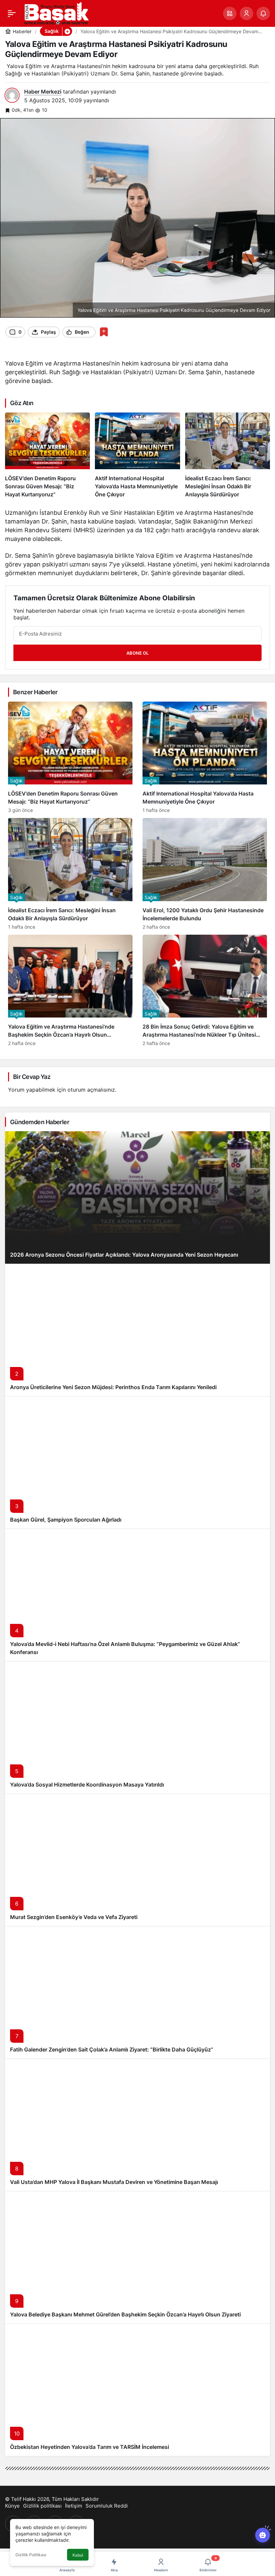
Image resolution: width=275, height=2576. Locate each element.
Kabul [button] (78, 2555)
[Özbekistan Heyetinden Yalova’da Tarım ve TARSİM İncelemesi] (137, 2390)
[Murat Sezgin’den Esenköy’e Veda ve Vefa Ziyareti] (137, 1860)
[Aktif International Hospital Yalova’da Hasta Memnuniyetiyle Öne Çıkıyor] (137, 455)
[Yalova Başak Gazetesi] (56, 13)
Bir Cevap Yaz (32, 1077)
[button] (230, 13)
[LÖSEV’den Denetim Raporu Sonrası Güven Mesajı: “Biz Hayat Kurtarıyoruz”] (47, 455)
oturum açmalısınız (91, 1090)
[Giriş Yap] (246, 13)
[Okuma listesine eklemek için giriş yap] (104, 332)
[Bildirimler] (263, 13)
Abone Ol (137, 653)
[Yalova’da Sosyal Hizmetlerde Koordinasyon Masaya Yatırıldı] (137, 1727)
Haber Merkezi (43, 92)
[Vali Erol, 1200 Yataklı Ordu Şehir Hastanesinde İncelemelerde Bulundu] (205, 874)
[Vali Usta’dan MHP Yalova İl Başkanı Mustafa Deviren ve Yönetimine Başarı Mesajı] (137, 2125)
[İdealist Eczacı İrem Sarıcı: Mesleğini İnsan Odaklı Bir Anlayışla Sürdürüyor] (228, 455)
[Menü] (12, 13)
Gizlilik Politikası (31, 2555)
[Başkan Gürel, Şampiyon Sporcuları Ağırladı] (137, 1462)
